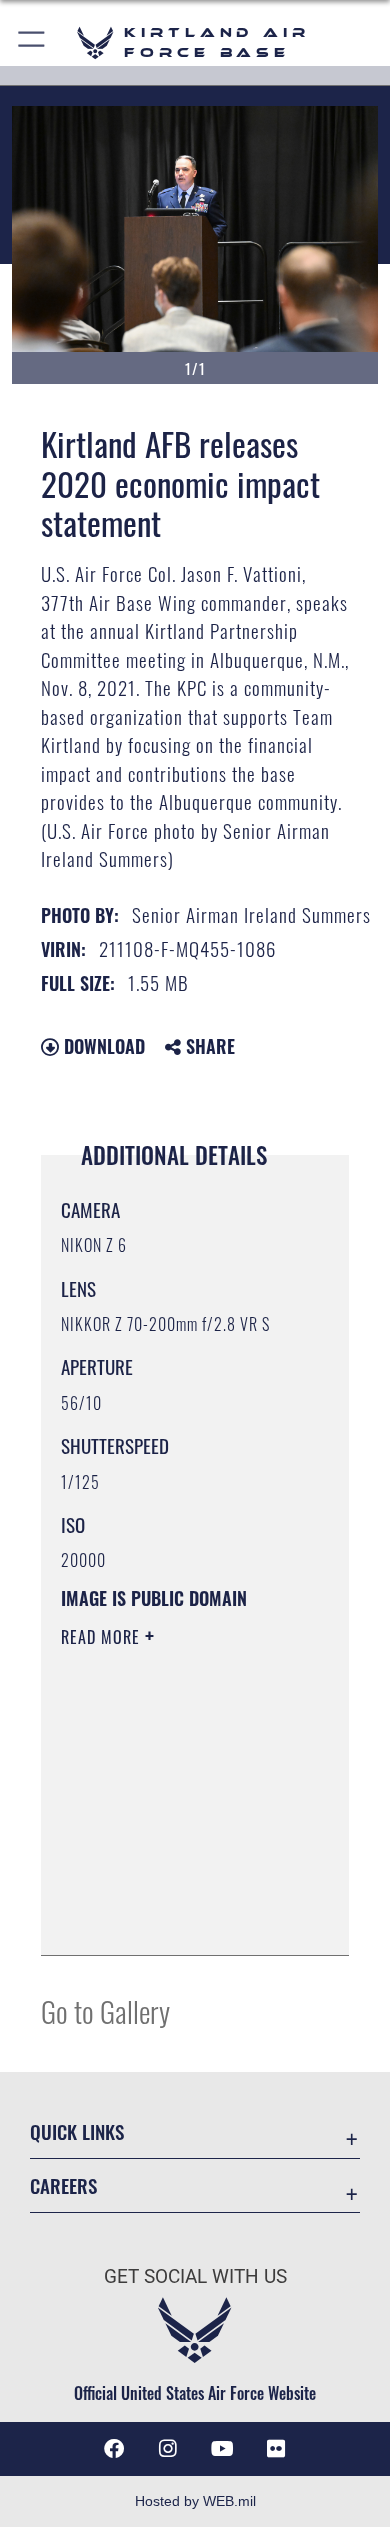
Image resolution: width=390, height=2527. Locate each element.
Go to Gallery (105, 2010)
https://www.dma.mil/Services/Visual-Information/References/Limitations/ (182, 1918)
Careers (63, 2185)
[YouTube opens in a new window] (222, 2449)
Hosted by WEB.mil (195, 2501)
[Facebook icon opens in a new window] (114, 2449)
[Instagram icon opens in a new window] (168, 2449)
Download (102, 1046)
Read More (103, 1637)
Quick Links (77, 2131)
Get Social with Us (195, 2276)
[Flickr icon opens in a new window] (276, 2449)
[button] (32, 42)
